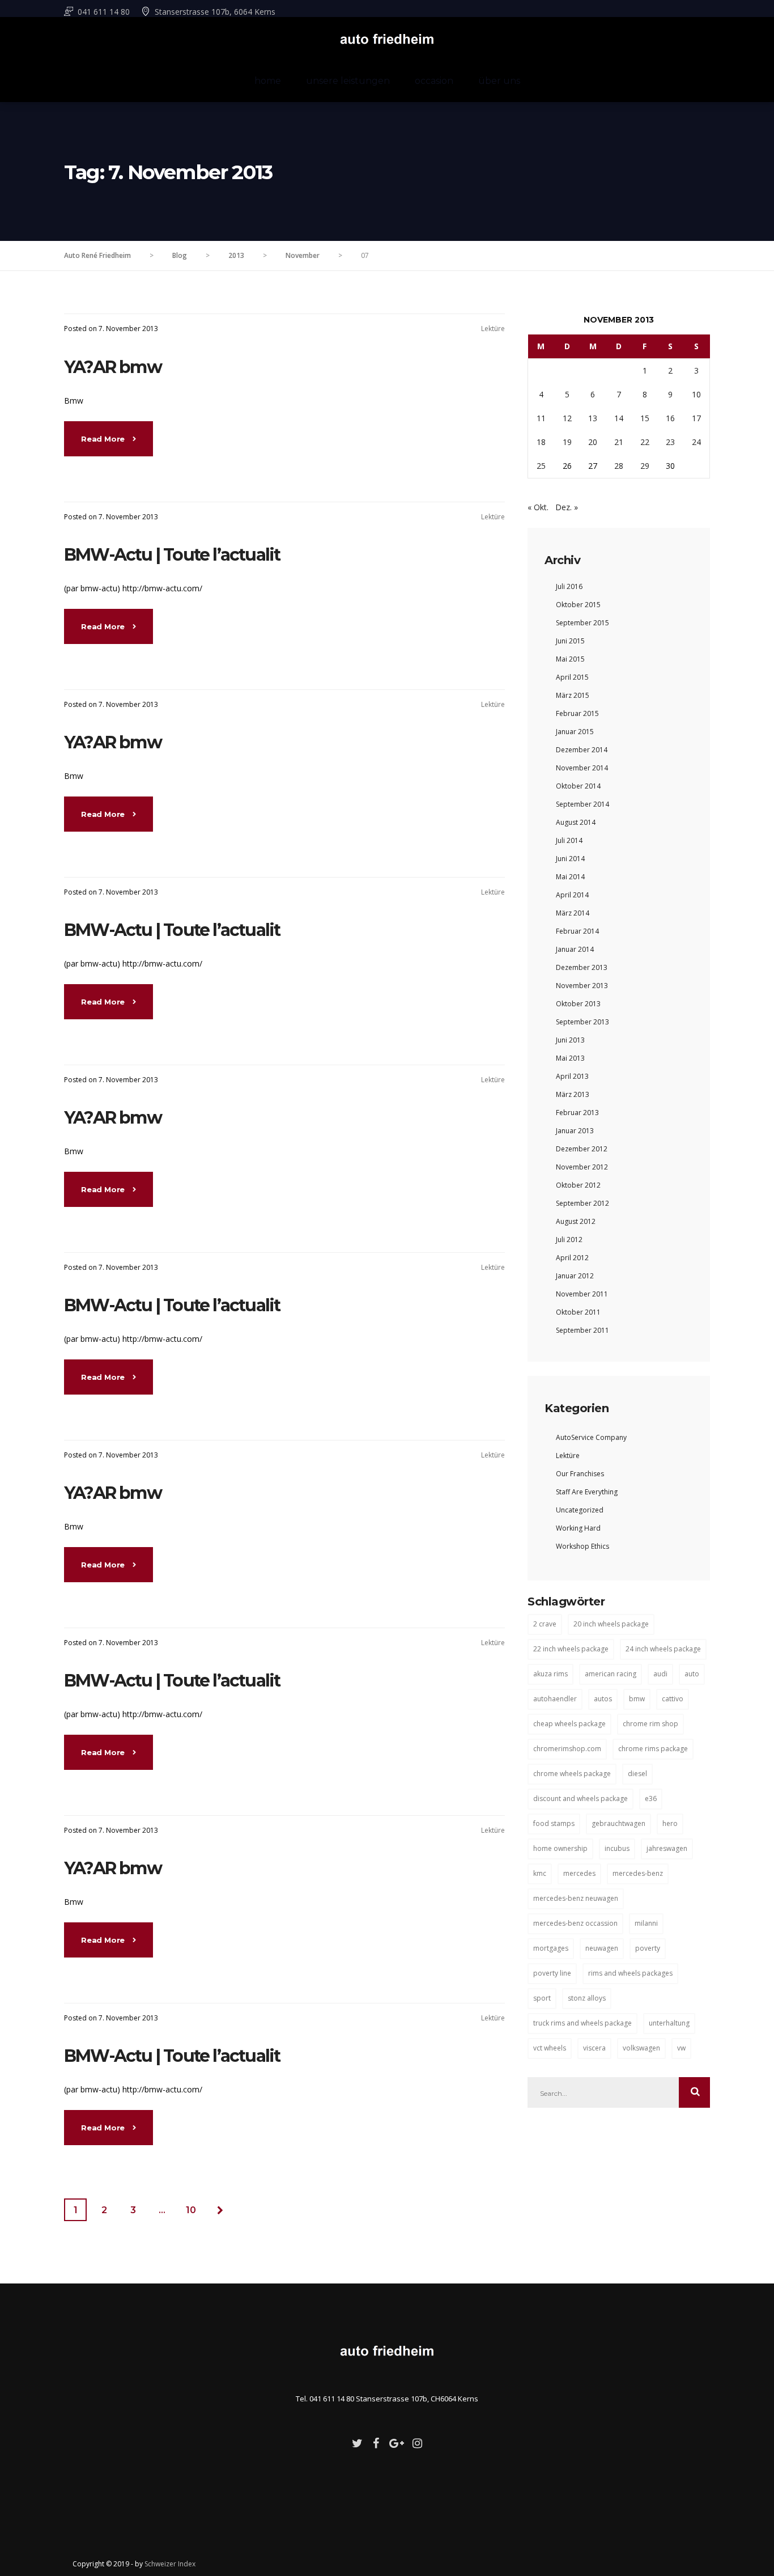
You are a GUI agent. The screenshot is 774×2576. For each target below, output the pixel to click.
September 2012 (582, 1203)
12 (567, 418)
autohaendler (555, 1699)
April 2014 (572, 895)
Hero (670, 1823)
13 (593, 418)
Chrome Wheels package (572, 1774)
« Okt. (538, 507)
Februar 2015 (577, 713)
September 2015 (582, 623)
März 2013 (573, 1094)
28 (619, 466)
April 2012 (572, 1258)
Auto (692, 1674)
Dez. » (567, 507)
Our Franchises (580, 1474)
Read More (104, 439)
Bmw (637, 1699)
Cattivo (673, 1699)
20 (593, 442)
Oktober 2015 (578, 605)
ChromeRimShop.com (567, 1749)
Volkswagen (641, 2048)
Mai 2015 (570, 659)
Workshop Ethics (582, 1546)
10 (191, 2210)
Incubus (617, 1848)
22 (645, 442)
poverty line (552, 1973)
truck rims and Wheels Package (582, 2023)
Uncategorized (580, 1510)
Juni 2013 (570, 1040)
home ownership (560, 1848)
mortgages (551, 1948)
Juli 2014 (569, 840)
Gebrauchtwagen (618, 1823)
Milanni (646, 1923)
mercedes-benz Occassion (575, 1923)
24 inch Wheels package (663, 1649)
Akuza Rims (550, 1674)
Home (268, 81)
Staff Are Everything (587, 1492)
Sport (542, 1998)
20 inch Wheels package (611, 1624)
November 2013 (582, 986)
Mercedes (579, 1873)
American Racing (611, 1674)
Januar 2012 (575, 1276)
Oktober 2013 (578, 1004)
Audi (660, 1674)
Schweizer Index (170, 2564)
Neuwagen (602, 1948)
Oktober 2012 (578, 1185)
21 (619, 442)
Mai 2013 (570, 1058)
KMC (540, 1873)
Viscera (594, 2048)
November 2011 (582, 1294)
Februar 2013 (577, 1113)
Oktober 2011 (578, 1312)
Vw (681, 2048)
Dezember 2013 (582, 967)
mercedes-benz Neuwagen (576, 1898)
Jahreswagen (667, 1848)
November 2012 (582, 1167)
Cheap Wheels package (569, 1724)
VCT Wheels (550, 2048)
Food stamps (554, 1823)
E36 (651, 1798)
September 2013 (582, 1022)
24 (696, 442)
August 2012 (576, 1221)
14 (619, 418)
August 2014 (576, 822)
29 (645, 466)
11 (541, 418)
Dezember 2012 (582, 1149)
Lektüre (493, 329)
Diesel (637, 1774)
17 (696, 418)
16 (670, 418)
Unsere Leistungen (348, 81)
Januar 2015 (575, 732)
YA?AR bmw (113, 367)
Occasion (434, 81)
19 (567, 442)
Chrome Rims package (653, 1749)
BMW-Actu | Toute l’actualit (172, 555)
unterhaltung (669, 2023)
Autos (603, 1699)
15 (645, 418)
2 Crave (545, 1624)
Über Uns (499, 81)
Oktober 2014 (578, 786)
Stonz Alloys (587, 1998)
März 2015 (573, 695)
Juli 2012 (569, 1240)
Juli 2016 (569, 586)
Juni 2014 (570, 859)
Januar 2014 (575, 949)
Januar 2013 (575, 1131)
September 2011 (582, 1330)
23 (670, 442)
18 (541, 442)
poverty (648, 1948)
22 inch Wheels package (571, 1649)
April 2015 (572, 677)
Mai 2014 (570, 877)
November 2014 (582, 768)
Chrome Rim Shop (650, 1724)
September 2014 (582, 804)
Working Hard (578, 1528)
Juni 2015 (570, 641)
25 (541, 466)
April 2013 (572, 1076)
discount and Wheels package (580, 1798)
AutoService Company (591, 1437)
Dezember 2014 (582, 750)
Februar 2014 (577, 931)
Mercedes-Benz (638, 1873)
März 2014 (573, 913)
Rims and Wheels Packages (630, 1973)
